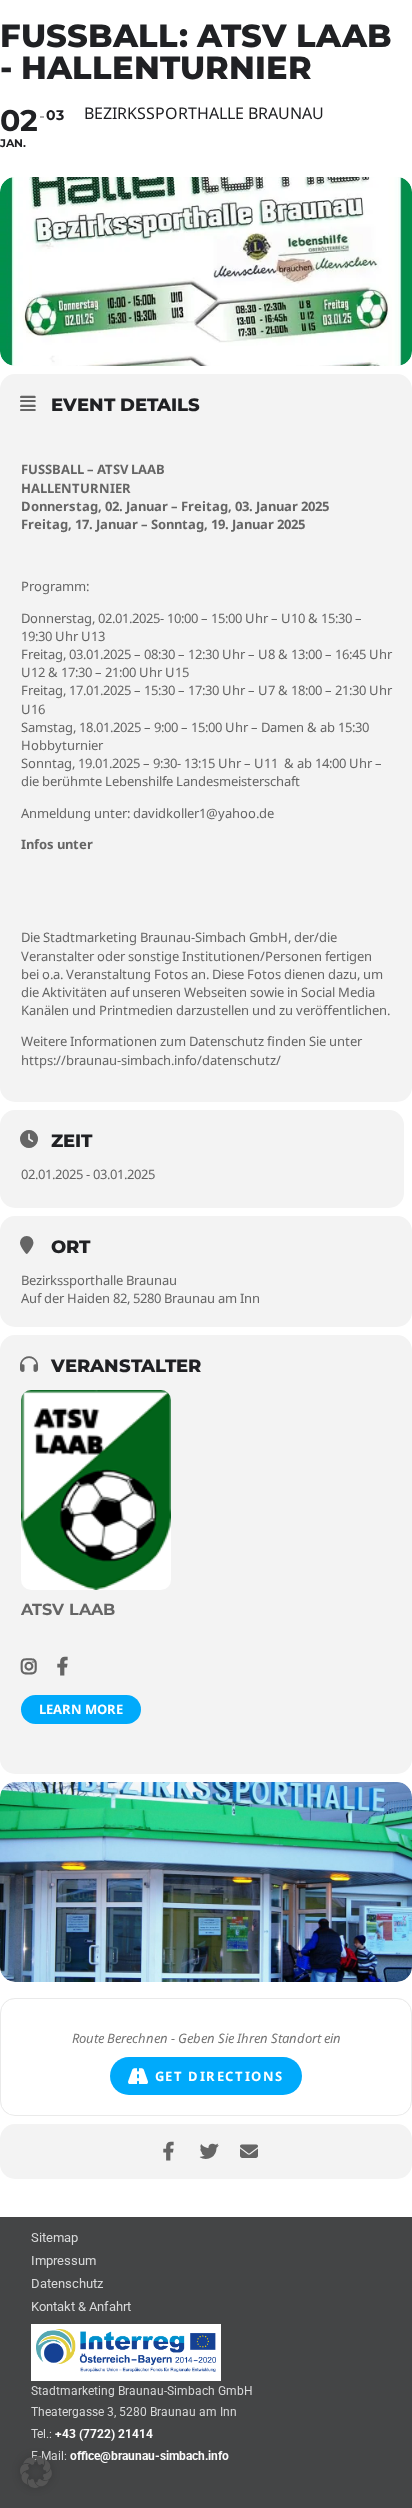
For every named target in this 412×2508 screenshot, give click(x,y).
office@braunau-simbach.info (149, 2456)
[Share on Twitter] (208, 2151)
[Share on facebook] (168, 2151)
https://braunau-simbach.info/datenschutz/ (151, 1060)
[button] (36, 2472)
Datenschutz (67, 2284)
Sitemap (54, 2238)
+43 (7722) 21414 (104, 2434)
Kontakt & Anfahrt (81, 2307)
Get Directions (219, 2076)
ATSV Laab (68, 1609)
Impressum (63, 2261)
